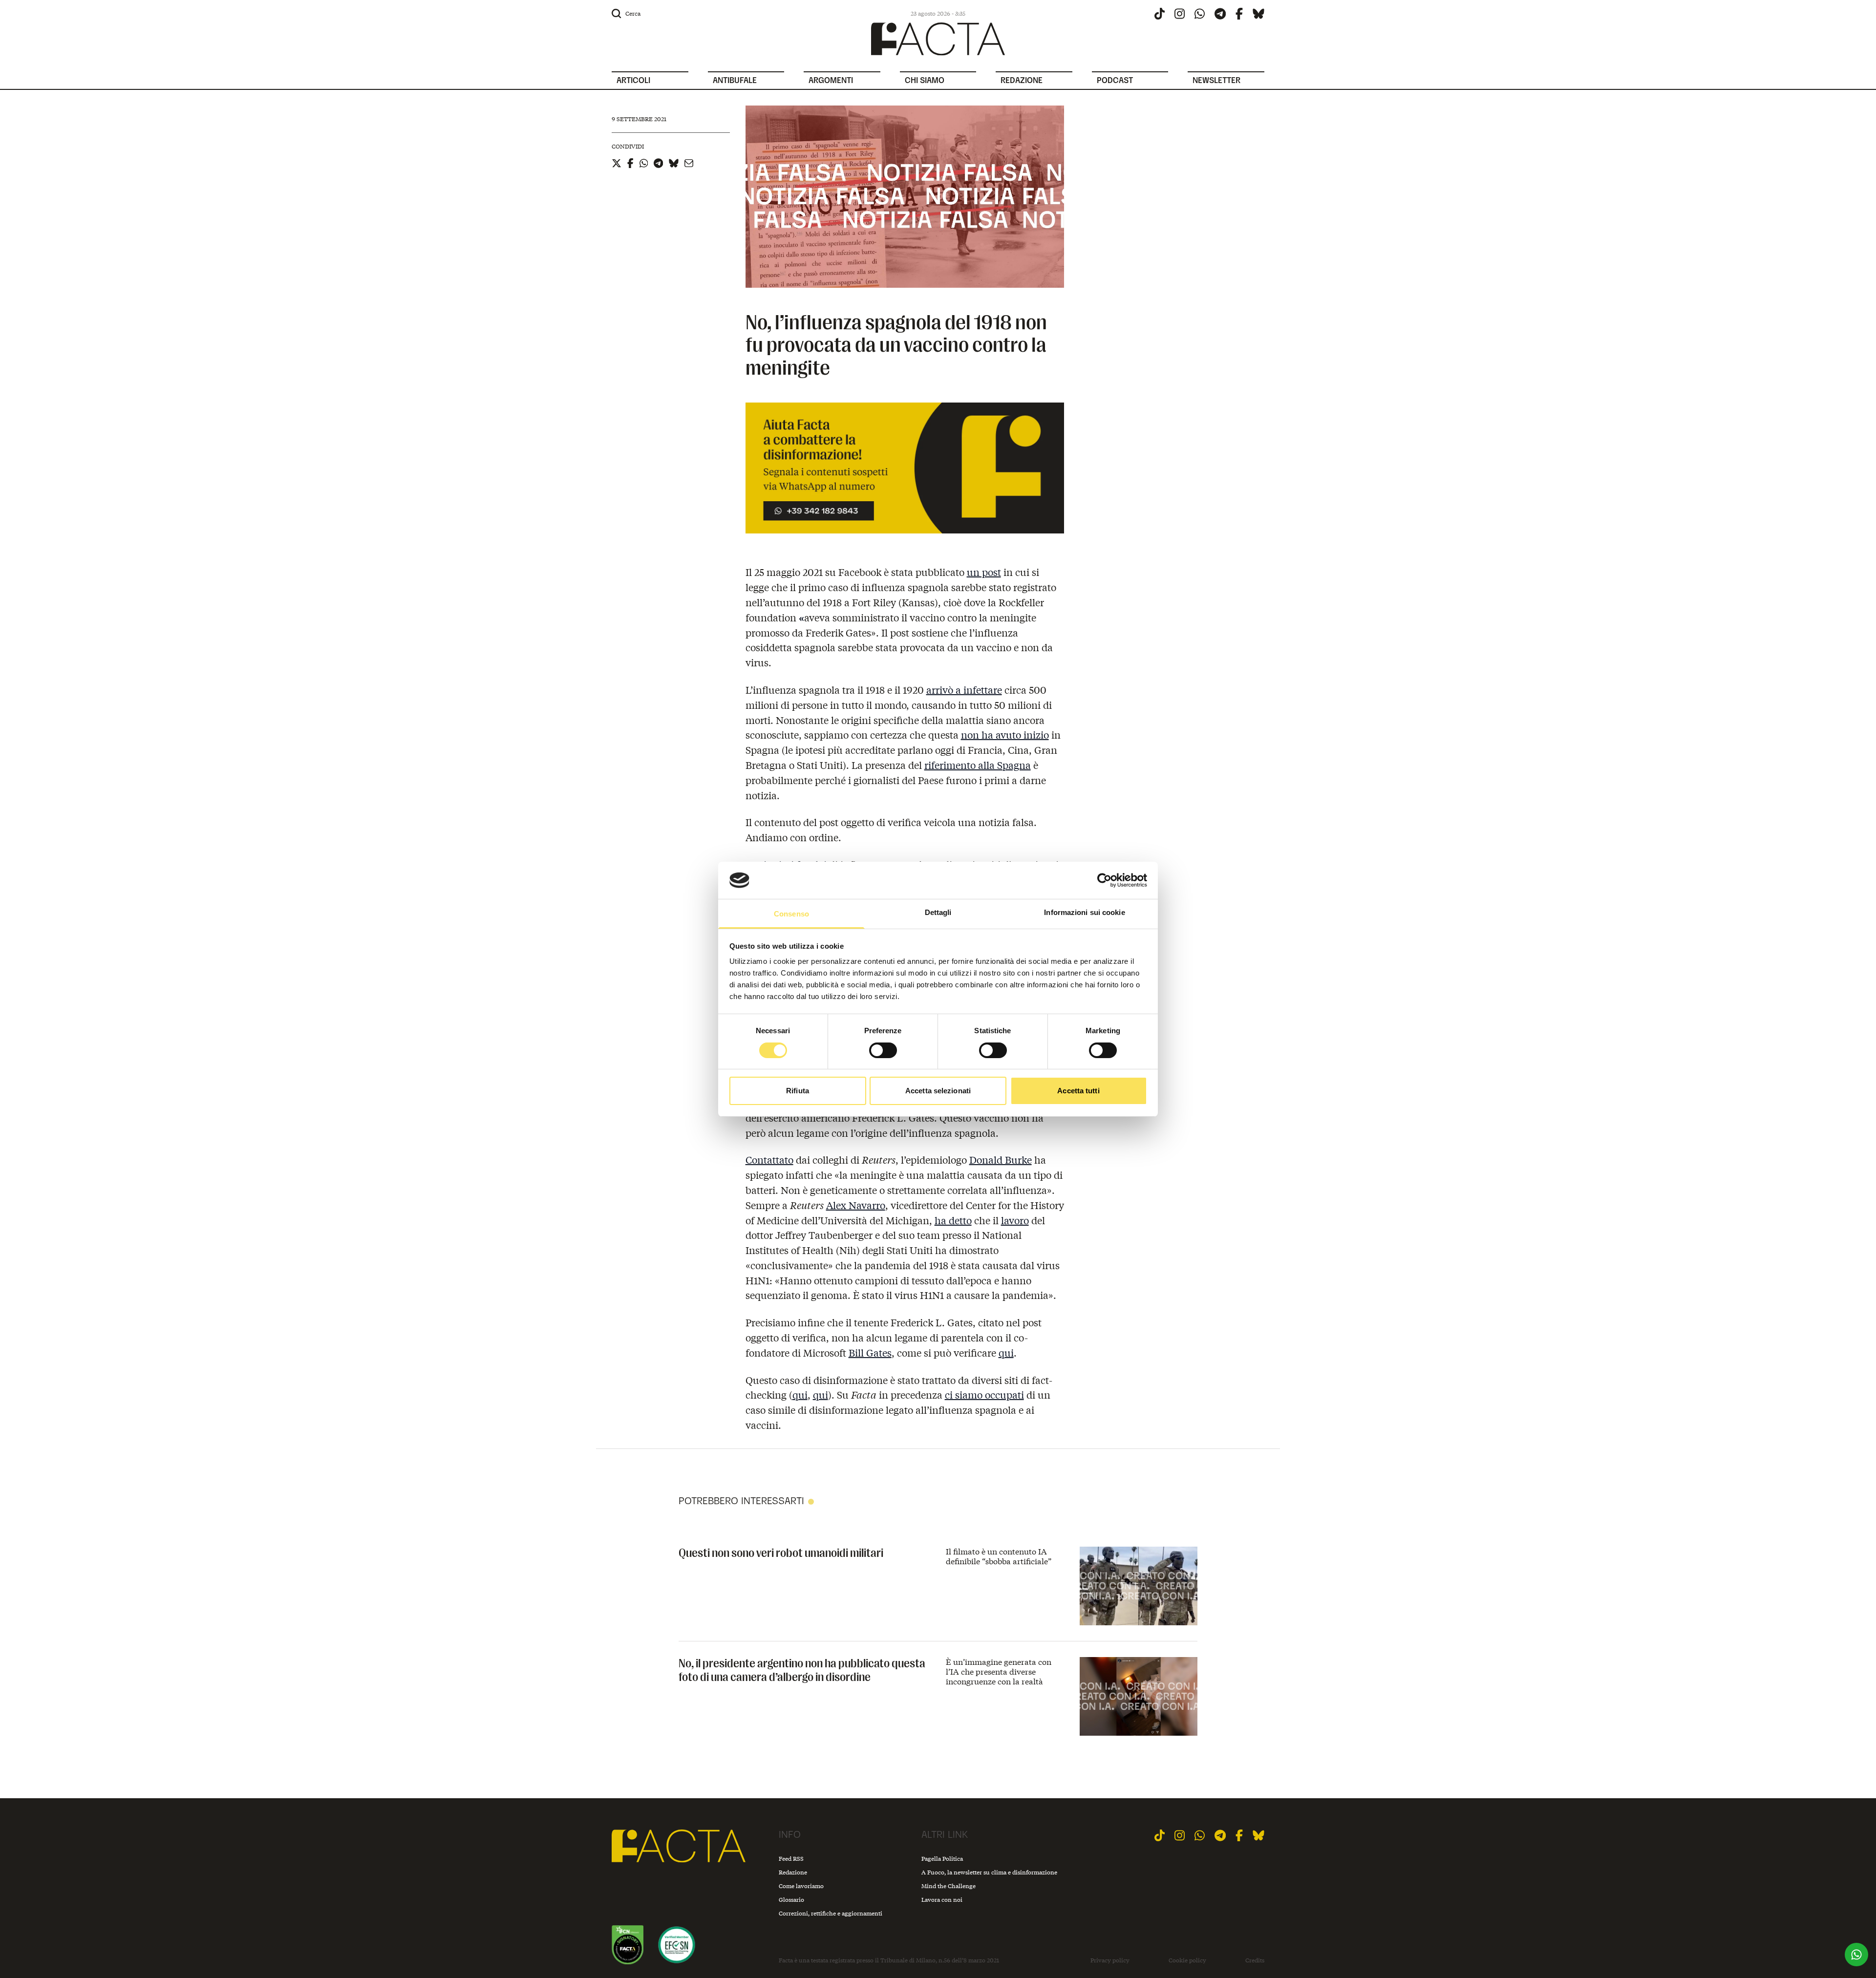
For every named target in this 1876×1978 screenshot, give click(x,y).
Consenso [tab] (791, 914)
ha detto (953, 1220)
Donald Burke (1001, 1159)
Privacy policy (1110, 1960)
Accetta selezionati (938, 1091)
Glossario (791, 1900)
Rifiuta (798, 1091)
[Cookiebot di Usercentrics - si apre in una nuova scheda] (1104, 880)
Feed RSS (791, 1859)
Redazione (793, 1872)
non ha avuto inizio (1005, 734)
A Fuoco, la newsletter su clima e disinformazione (989, 1872)
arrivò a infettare (964, 690)
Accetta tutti (1078, 1091)
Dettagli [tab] (938, 912)
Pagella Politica (942, 1859)
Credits (1255, 1960)
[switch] (883, 1050)
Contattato (769, 1159)
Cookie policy (1187, 1960)
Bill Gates (870, 1352)
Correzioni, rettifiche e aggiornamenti (831, 1913)
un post (984, 572)
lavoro (1015, 1220)
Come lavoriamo (801, 1886)
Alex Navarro (856, 1205)
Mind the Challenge (949, 1886)
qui (1006, 1352)
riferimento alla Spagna (978, 765)
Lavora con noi (942, 1900)
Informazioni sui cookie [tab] (1084, 912)
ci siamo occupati (984, 1394)
